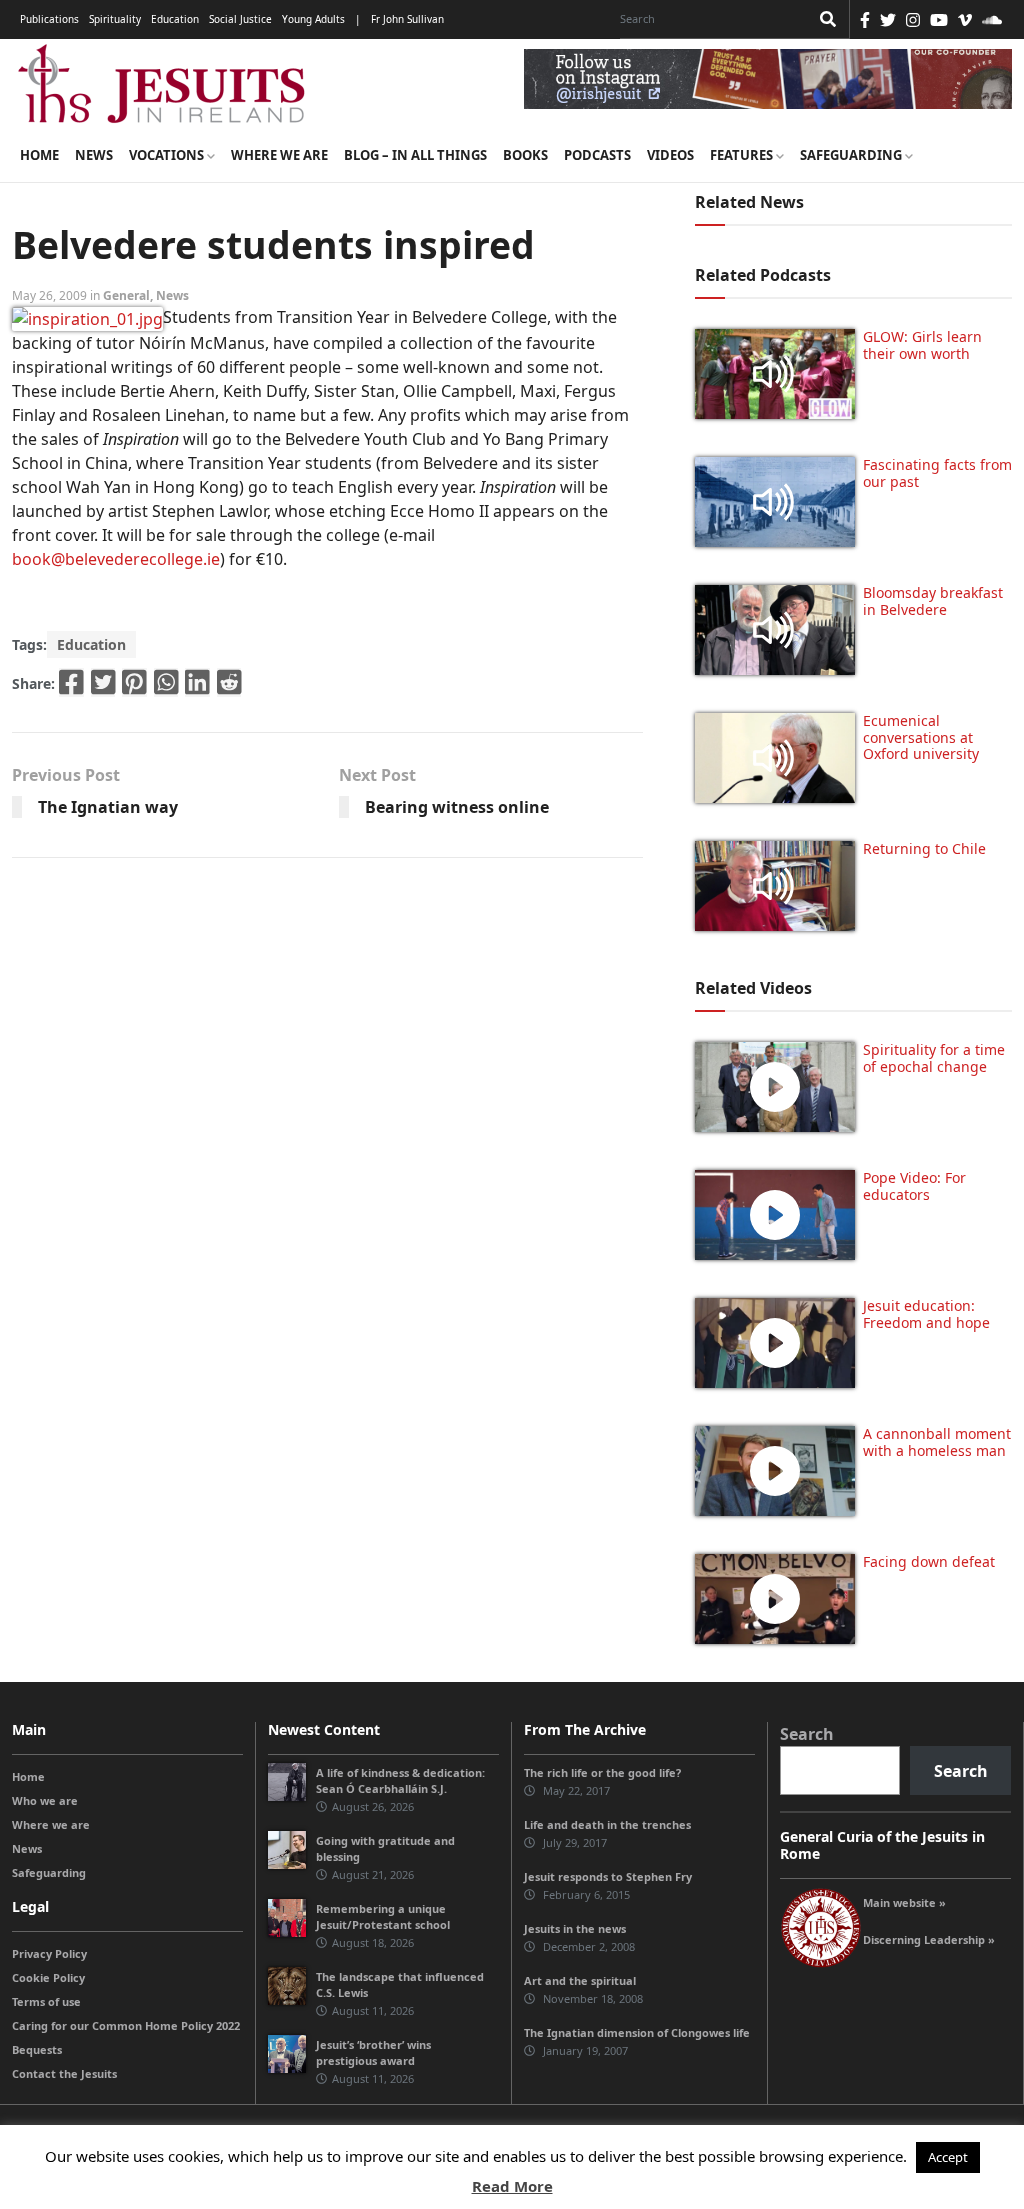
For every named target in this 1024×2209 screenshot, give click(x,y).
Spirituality (115, 19)
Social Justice (240, 19)
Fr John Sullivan (407, 19)
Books (525, 155)
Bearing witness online (457, 807)
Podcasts (597, 155)
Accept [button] (948, 2157)
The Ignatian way (108, 807)
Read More (512, 2186)
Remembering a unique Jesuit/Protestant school (383, 1916)
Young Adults (313, 19)
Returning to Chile (924, 848)
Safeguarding (852, 155)
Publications (49, 19)
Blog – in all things (415, 155)
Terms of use (46, 2001)
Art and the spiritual (580, 1980)
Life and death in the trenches (607, 1824)
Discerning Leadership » (929, 1939)
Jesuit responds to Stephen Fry (608, 1876)
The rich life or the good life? (602, 1772)
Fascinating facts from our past (937, 473)
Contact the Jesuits (64, 2073)
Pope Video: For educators (914, 1186)
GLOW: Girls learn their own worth (922, 345)
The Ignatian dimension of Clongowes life (637, 2032)
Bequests (37, 2049)
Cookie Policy (48, 1977)
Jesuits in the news (575, 1928)
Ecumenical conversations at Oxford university (921, 737)
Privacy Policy (49, 1953)
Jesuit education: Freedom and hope (926, 1314)
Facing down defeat (929, 1561)
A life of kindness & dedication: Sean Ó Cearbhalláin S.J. (400, 1780)
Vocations (168, 155)
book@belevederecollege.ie (116, 559)
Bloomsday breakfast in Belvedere (933, 601)
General (126, 295)
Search (807, 1734)
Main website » (904, 1902)
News (94, 155)
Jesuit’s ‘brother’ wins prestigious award (373, 2052)
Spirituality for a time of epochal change (934, 1058)
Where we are (279, 155)
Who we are (45, 1800)
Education (175, 19)
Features (743, 155)
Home (39, 155)
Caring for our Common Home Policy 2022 (126, 2025)
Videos (670, 155)
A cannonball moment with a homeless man (937, 1442)
